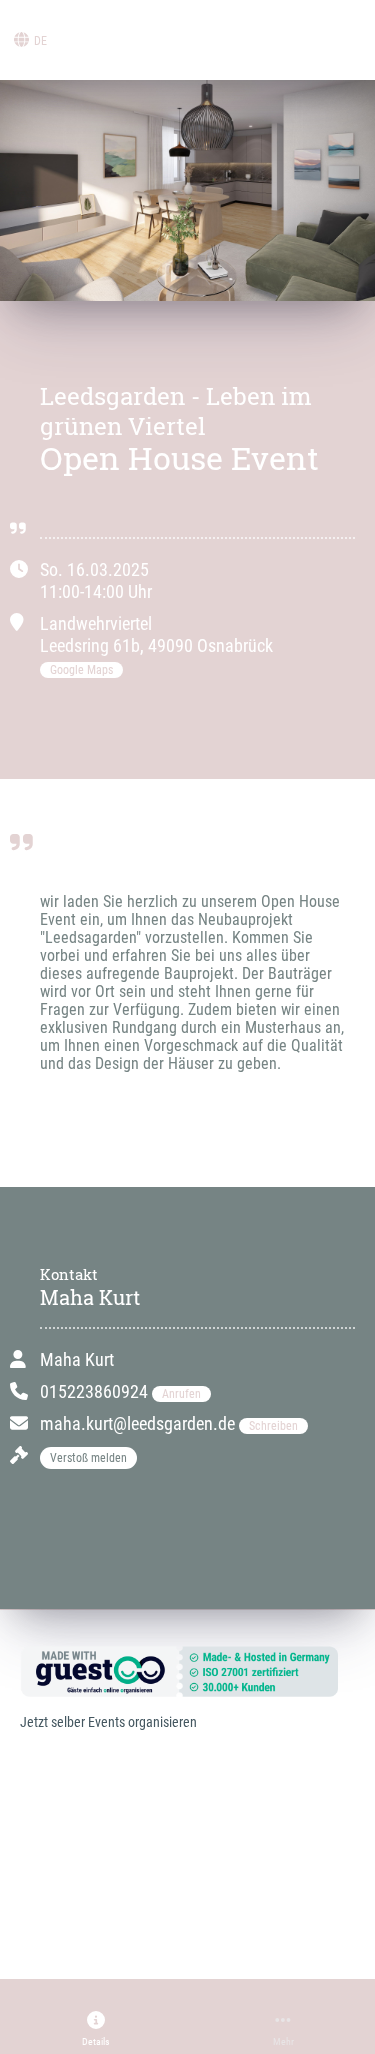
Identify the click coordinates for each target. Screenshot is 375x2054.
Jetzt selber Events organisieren (108, 1722)
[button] (95, 2029)
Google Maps (81, 670)
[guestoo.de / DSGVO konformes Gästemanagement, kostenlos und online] (177, 1670)
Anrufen (181, 1394)
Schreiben (273, 1426)
